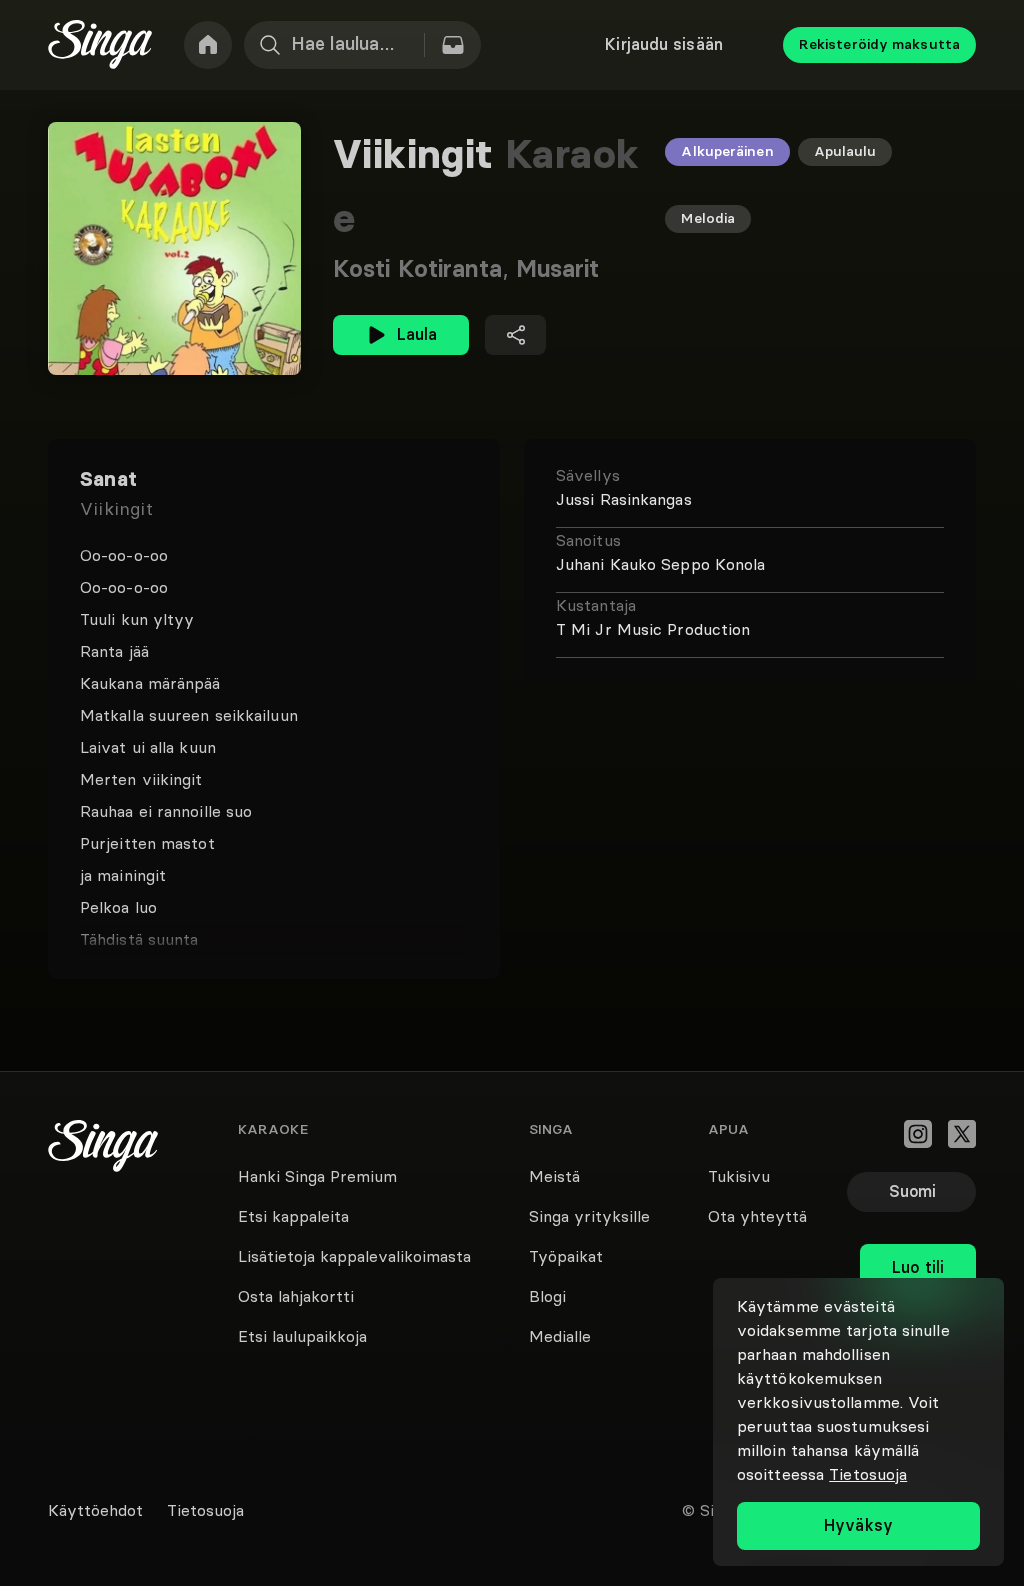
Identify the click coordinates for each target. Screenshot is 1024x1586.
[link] (208, 45)
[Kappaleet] (453, 45)
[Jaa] (515, 335)
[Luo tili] (918, 1224)
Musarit (558, 268)
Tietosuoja (868, 1474)
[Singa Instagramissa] (918, 1134)
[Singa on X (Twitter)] (962, 1134)
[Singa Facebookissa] (874, 1134)
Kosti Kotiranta (424, 268)
